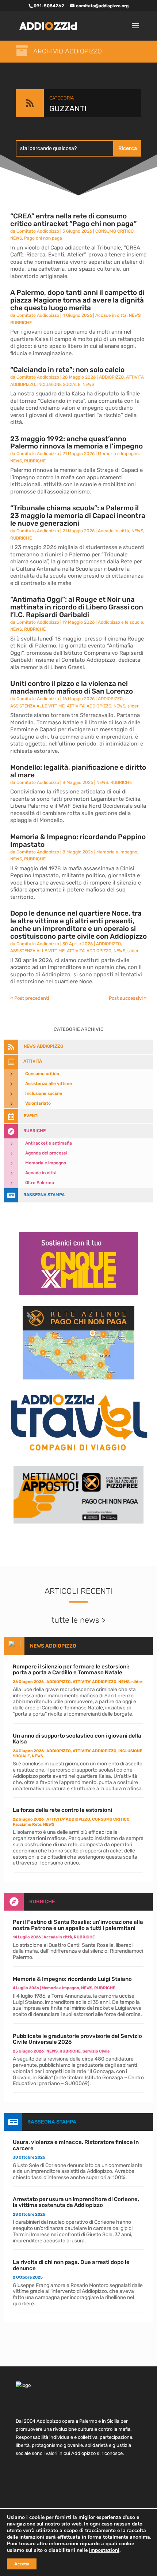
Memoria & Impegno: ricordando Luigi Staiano (72, 1979)
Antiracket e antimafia (49, 1143)
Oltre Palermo (40, 1183)
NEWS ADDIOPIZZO (43, 1046)
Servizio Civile (96, 2051)
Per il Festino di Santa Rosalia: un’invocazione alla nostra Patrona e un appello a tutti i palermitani (78, 1925)
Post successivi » (128, 998)
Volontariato (38, 1103)
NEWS (16, 238)
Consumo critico (42, 1074)
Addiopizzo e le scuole (120, 622)
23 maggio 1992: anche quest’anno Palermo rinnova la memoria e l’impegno (76, 443)
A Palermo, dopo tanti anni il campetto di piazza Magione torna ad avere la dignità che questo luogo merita (77, 300)
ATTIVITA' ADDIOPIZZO (89, 706)
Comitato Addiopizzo (38, 231)
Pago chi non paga (43, 238)
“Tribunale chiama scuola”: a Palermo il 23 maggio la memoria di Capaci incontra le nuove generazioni (78, 516)
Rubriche (35, 1131)
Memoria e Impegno (118, 454)
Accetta (22, 2564)
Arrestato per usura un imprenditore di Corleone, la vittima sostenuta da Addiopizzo (76, 2202)
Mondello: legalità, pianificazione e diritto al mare (78, 771)
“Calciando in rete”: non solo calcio (67, 370)
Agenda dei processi (46, 1153)
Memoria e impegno (46, 1163)
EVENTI (31, 1116)
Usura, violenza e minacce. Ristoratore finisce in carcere (76, 2145)
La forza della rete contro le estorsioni (62, 1810)
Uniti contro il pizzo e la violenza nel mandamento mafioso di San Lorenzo (72, 687)
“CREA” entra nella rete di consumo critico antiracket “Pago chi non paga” (73, 220)
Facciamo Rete (27, 1824)
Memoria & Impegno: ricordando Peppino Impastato (78, 841)
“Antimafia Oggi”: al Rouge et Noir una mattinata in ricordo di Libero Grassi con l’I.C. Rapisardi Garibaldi (77, 607)
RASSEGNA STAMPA (52, 2122)
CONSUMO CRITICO (114, 231)
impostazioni (104, 2550)
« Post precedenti (30, 998)
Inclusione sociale (44, 1093)
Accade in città (111, 315)
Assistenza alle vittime (49, 1084)
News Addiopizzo (53, 1646)
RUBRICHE (21, 323)
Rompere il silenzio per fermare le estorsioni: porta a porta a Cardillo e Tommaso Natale (71, 1670)
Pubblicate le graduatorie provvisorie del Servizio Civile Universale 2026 (77, 2039)
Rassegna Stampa (44, 1195)
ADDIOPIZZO (111, 377)
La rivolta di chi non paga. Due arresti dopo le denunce (71, 2265)
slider (133, 706)
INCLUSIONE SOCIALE (59, 384)
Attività (33, 1061)
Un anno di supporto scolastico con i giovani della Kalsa (77, 1739)
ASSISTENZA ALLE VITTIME (37, 706)
